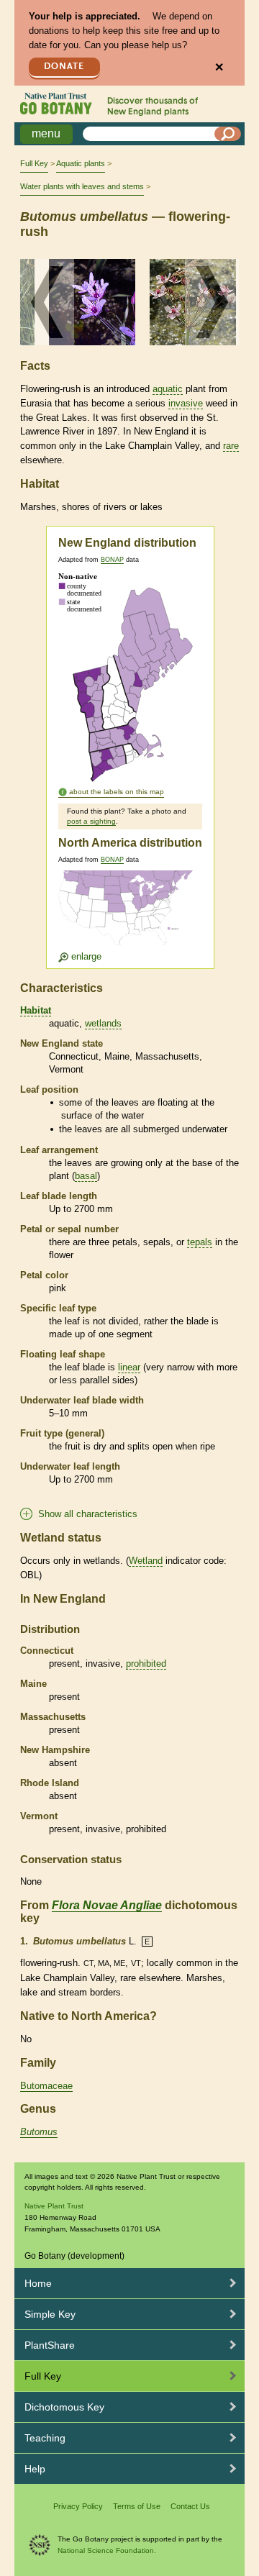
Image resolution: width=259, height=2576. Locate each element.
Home (38, 2283)
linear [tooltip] (129, 1367)
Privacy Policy (78, 2506)
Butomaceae (46, 2086)
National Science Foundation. (107, 2550)
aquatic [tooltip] (168, 389)
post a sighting (91, 821)
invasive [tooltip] (186, 403)
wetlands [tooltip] (103, 1023)
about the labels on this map (117, 792)
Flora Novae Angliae (107, 1905)
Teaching (45, 2438)
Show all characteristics (88, 1514)
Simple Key (50, 2314)
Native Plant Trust (54, 2206)
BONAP (112, 560)
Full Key (34, 163)
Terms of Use (137, 2506)
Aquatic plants (81, 163)
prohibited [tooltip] (146, 1664)
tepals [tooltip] (200, 1242)
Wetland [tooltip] (146, 1561)
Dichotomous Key (64, 2407)
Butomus (39, 2132)
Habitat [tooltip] (36, 1010)
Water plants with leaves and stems (82, 186)
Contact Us (190, 2506)
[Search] (228, 134)
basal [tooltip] (86, 1176)
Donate (64, 67)
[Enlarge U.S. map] (129, 917)
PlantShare (50, 2345)
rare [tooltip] (231, 446)
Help (35, 2469)
